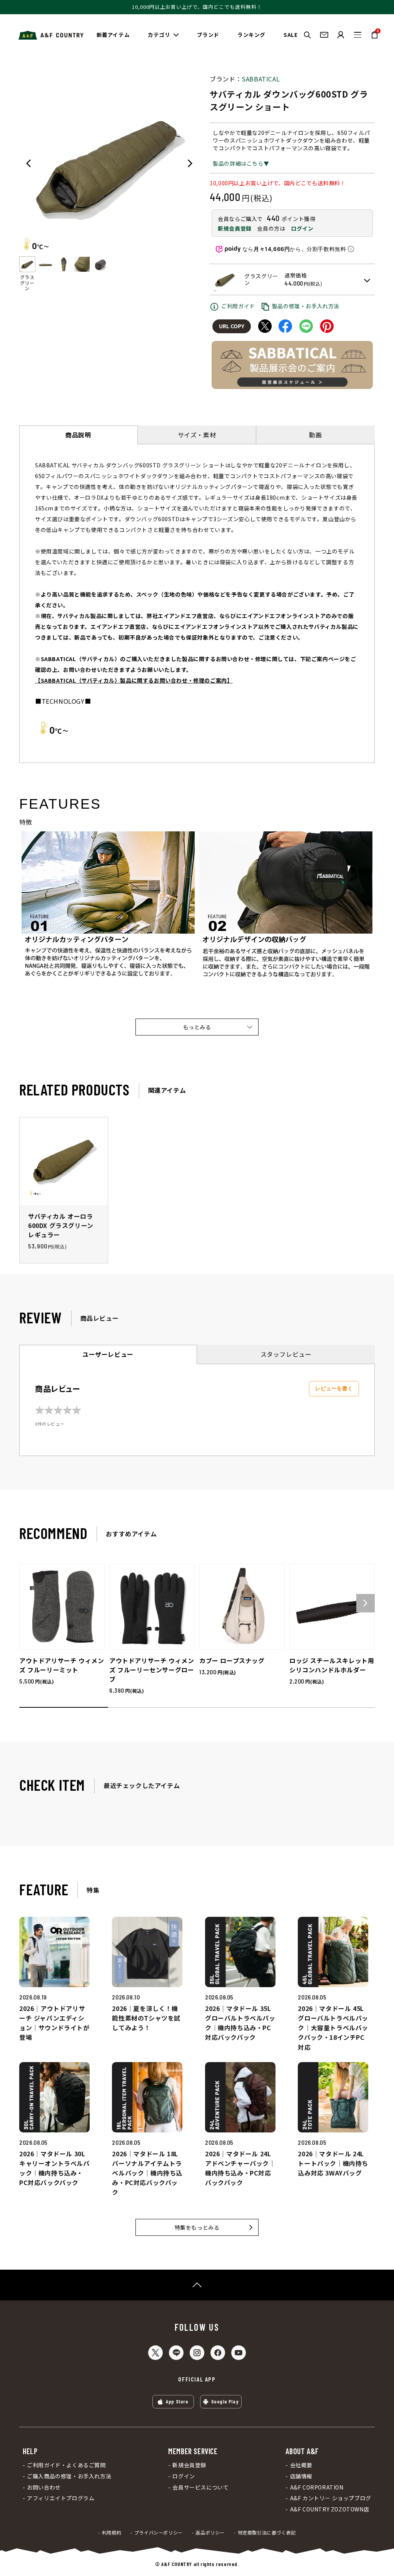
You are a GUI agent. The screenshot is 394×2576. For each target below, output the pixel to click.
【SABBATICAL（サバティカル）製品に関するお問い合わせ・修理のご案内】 (134, 680)
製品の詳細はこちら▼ (241, 163)
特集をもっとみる (197, 2227)
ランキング (251, 35)
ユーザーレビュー (108, 1354)
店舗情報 (301, 2476)
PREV (28, 163)
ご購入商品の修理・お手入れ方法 (69, 2476)
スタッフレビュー (286, 1354)
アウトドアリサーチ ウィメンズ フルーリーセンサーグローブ (152, 1670)
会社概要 (301, 2465)
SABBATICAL (261, 79)
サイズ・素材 (197, 435)
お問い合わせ (44, 2487)
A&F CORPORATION (317, 2487)
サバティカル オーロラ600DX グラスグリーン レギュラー (61, 1225)
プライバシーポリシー (159, 2533)
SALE (290, 35)
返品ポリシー (210, 2533)
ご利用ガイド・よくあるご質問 (66, 2465)
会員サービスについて (200, 2487)
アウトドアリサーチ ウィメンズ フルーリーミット (62, 1665)
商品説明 (78, 435)
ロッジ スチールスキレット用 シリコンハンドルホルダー (332, 1665)
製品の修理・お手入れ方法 (306, 306)
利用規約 (112, 2533)
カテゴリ (159, 35)
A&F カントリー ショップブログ (331, 2498)
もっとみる (197, 1027)
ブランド (208, 35)
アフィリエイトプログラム (61, 2498)
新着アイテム (113, 35)
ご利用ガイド (238, 306)
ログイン (302, 228)
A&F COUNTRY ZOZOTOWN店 (330, 2509)
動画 (315, 435)
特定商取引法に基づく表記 (267, 2533)
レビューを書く (334, 1388)
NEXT (190, 163)
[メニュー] (358, 35)
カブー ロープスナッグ (232, 1660)
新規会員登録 (235, 228)
